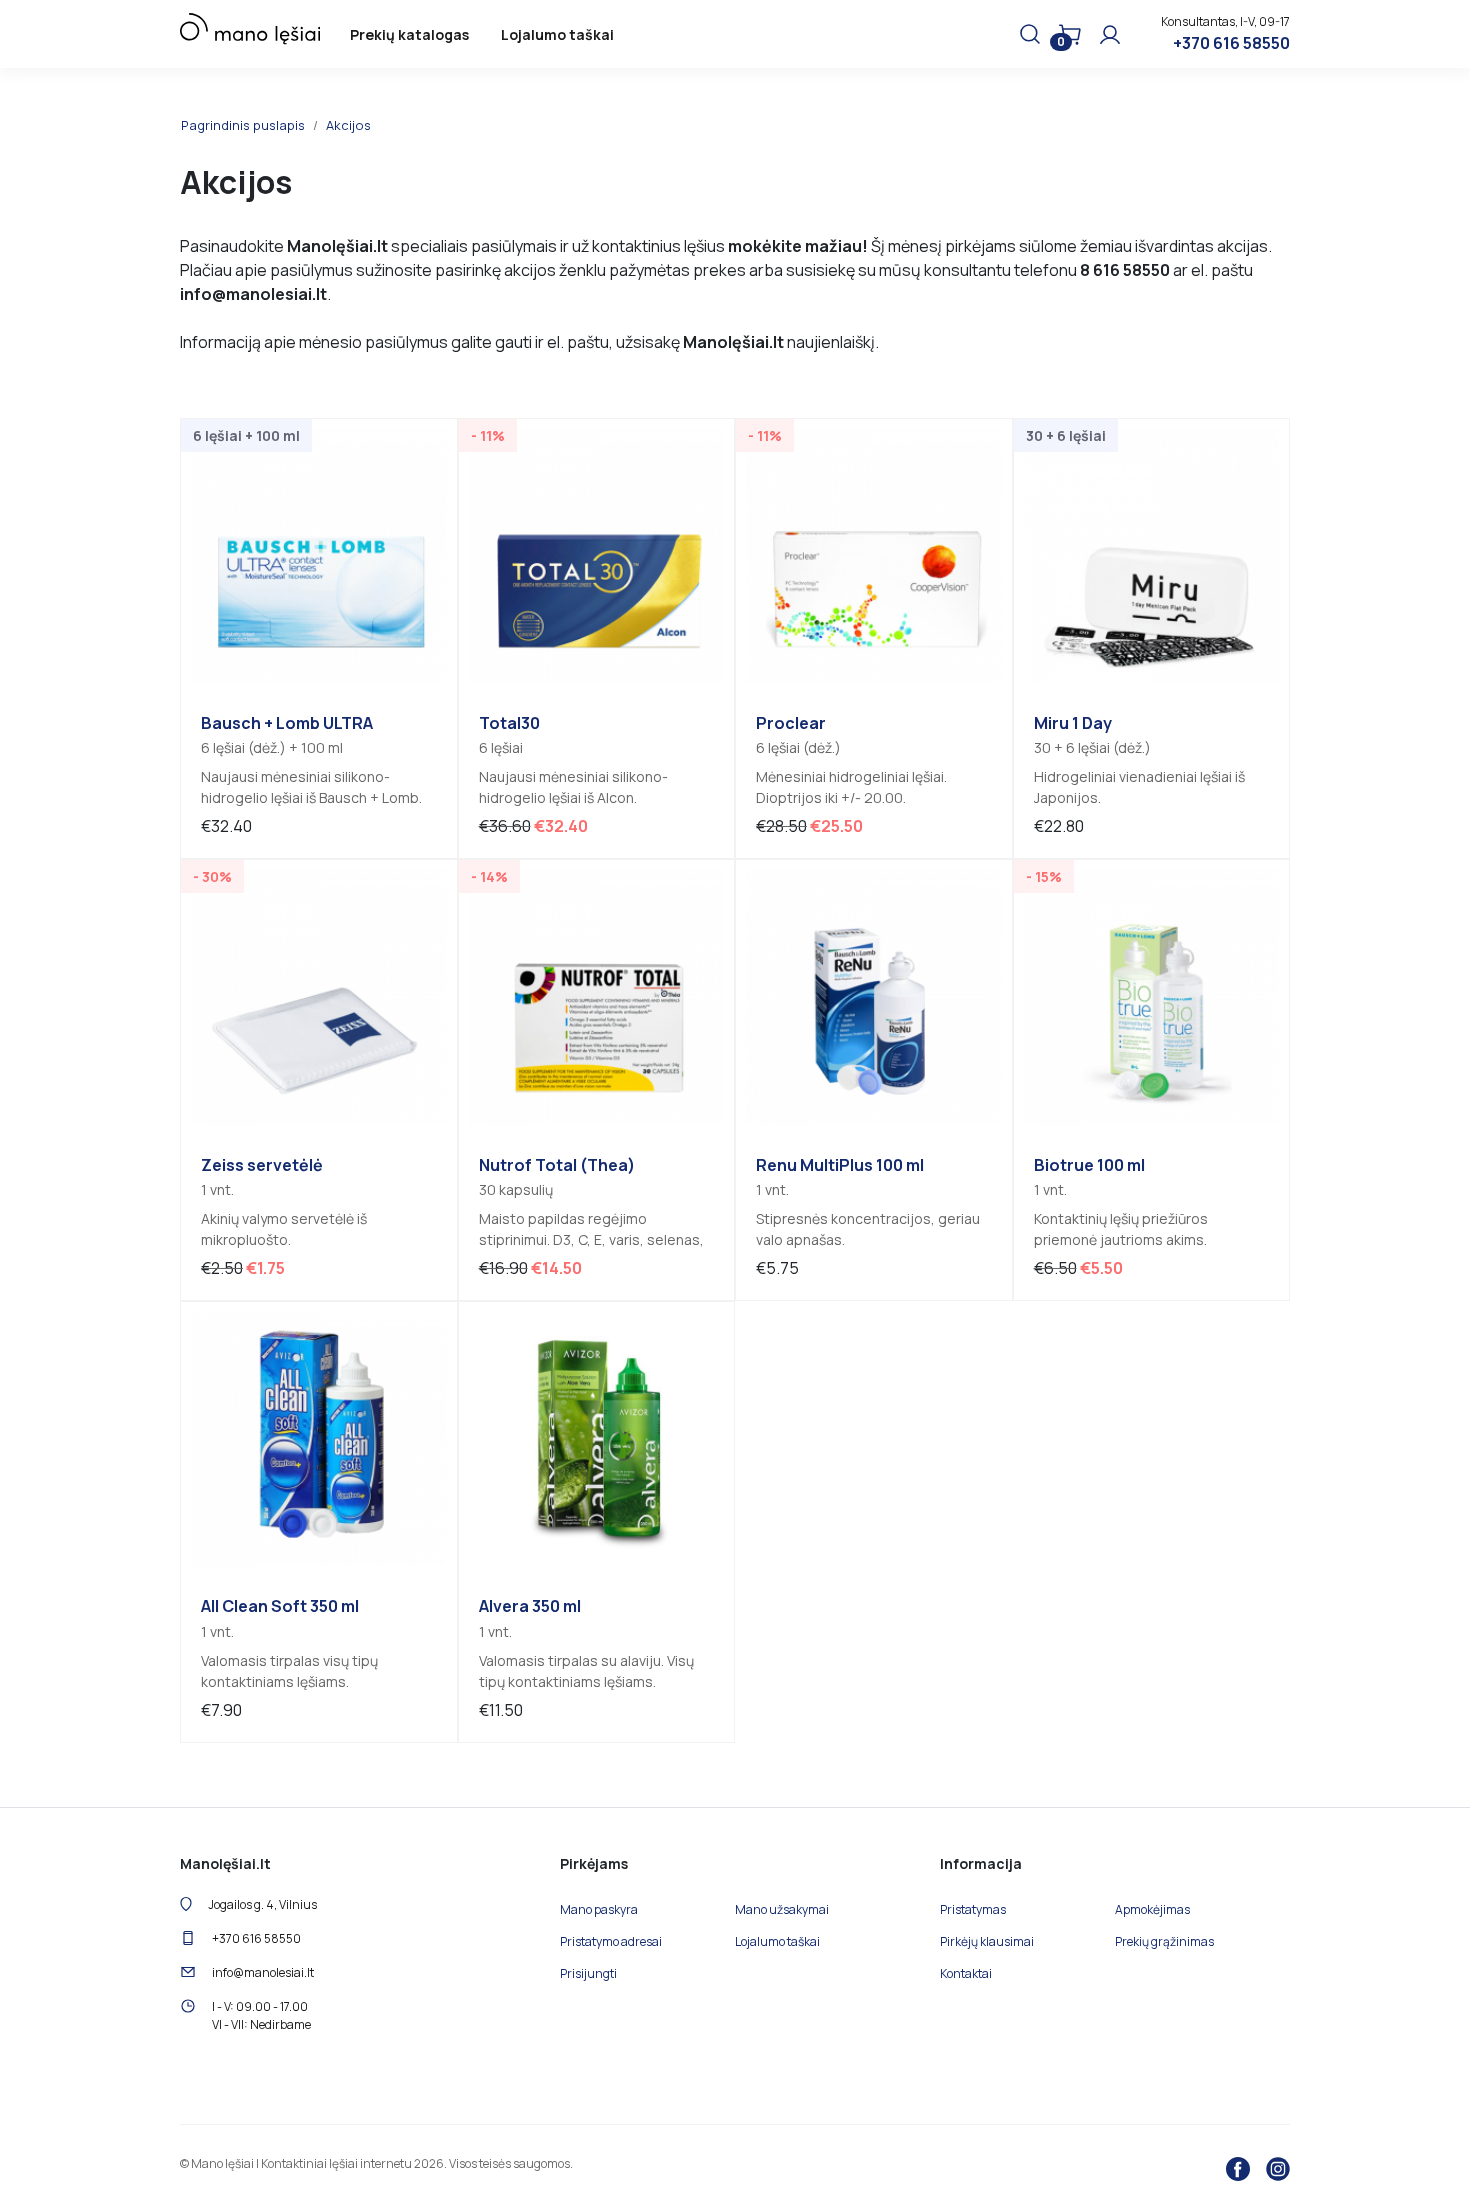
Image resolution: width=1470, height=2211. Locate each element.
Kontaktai (966, 1973)
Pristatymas (973, 1909)
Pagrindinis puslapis (243, 125)
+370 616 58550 (1231, 43)
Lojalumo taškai (557, 34)
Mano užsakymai (782, 1909)
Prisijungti (588, 1973)
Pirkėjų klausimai (987, 1941)
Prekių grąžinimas (1164, 1941)
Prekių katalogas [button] (409, 34)
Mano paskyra (599, 1909)
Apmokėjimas (1152, 1909)
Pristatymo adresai (611, 1941)
